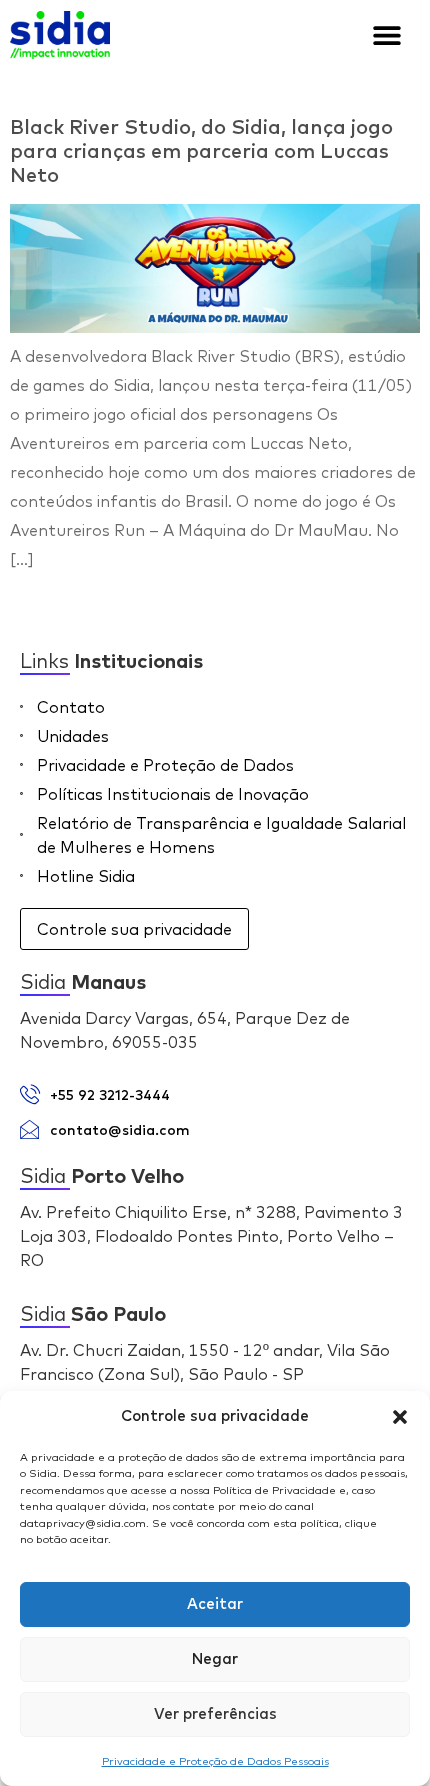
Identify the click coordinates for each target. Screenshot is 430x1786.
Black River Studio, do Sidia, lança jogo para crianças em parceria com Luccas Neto (201, 152)
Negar (215, 1659)
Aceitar (215, 1604)
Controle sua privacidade (134, 929)
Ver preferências (215, 1714)
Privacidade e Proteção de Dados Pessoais (215, 1761)
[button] (400, 1417)
